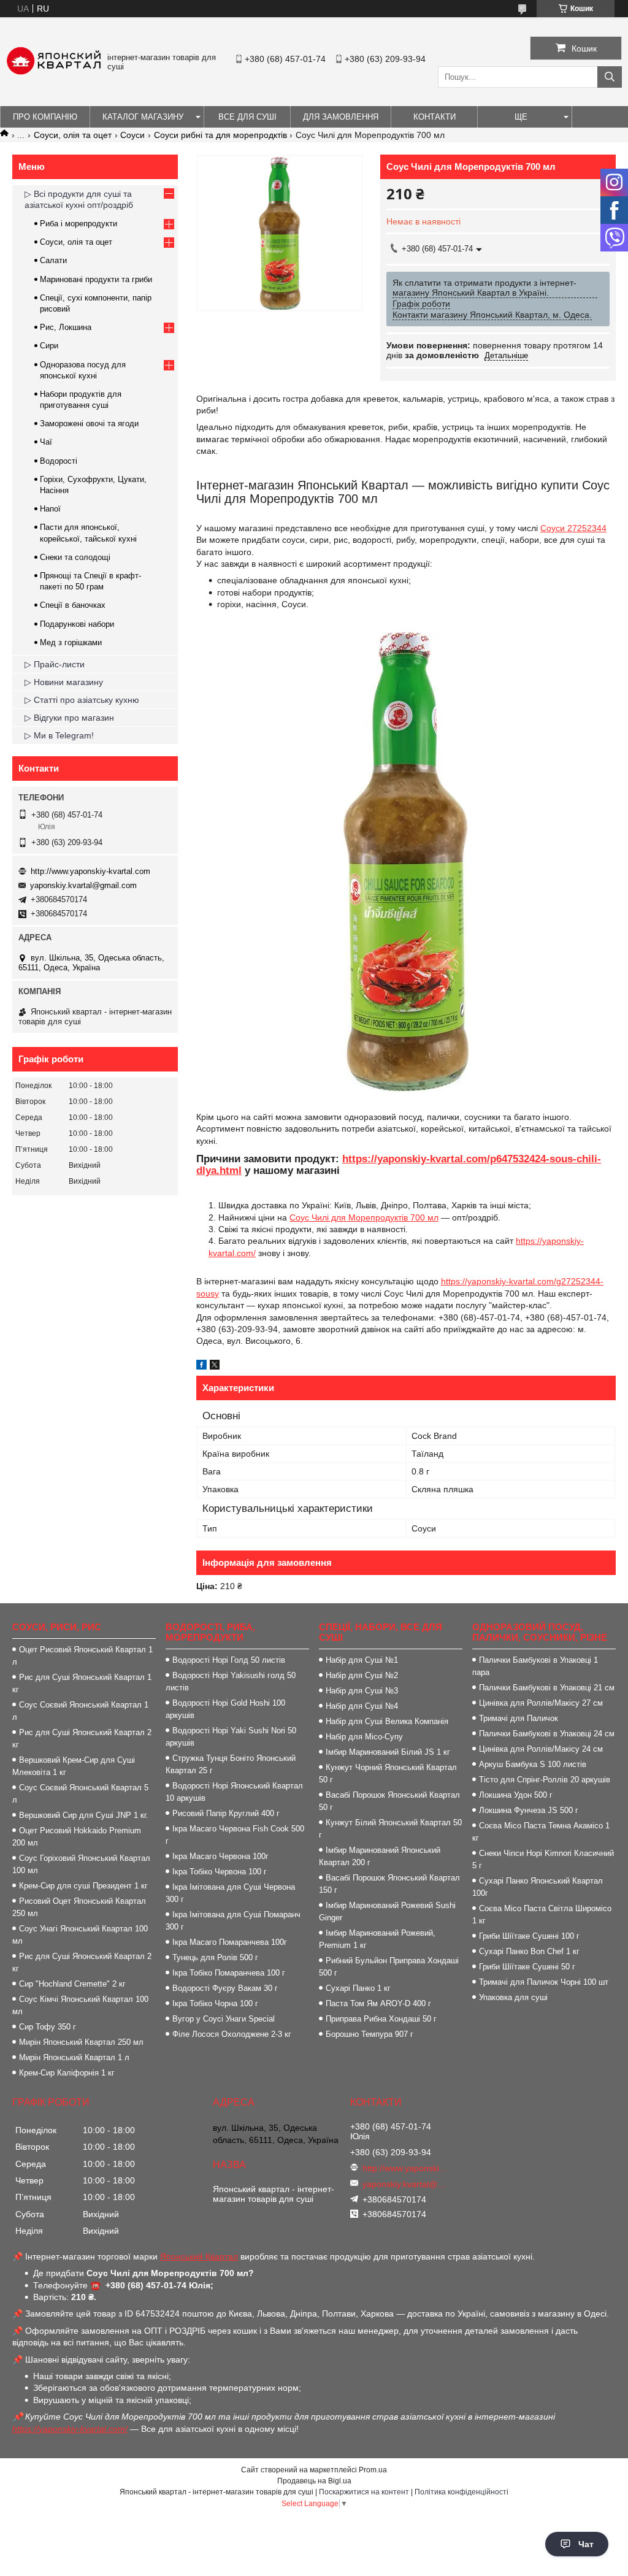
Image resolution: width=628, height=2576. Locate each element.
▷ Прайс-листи (55, 664)
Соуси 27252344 (573, 528)
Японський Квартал (199, 2256)
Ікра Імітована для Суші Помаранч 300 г (233, 1921)
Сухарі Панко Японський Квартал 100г (538, 1887)
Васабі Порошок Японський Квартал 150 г (389, 1884)
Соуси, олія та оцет (73, 135)
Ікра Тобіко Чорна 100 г (215, 2003)
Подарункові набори (77, 624)
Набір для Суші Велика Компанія (387, 1721)
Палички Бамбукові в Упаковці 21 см (547, 1688)
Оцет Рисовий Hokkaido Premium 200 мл (77, 1837)
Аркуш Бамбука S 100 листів (533, 1764)
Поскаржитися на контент (364, 2492)
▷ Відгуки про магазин (69, 718)
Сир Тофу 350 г (48, 2027)
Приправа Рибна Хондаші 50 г (381, 2019)
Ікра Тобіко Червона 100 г (220, 1872)
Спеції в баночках (73, 605)
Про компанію (45, 117)
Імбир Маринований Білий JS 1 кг (388, 1752)
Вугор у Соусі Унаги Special (224, 2019)
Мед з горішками (71, 642)
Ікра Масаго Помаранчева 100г (230, 1942)
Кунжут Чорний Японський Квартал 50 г (388, 1773)
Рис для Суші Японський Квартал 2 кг (82, 1738)
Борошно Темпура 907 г (370, 2034)
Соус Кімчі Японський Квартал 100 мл (80, 2005)
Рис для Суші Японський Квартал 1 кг (82, 1683)
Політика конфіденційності (461, 2492)
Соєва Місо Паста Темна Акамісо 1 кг (541, 1832)
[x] (215, 1367)
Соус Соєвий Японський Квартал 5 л (80, 1794)
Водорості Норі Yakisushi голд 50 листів (231, 1681)
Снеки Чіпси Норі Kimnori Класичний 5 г (543, 1859)
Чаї (46, 442)
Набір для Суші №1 (362, 1660)
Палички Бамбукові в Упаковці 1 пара (535, 1666)
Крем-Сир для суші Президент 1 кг (83, 1886)
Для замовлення (341, 117)
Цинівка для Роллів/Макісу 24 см (541, 1749)
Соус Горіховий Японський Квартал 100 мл (81, 1864)
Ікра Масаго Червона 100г (220, 1856)
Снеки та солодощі (75, 557)
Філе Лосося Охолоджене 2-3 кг (232, 2034)
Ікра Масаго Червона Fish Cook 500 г (235, 1835)
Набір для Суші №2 (362, 1675)
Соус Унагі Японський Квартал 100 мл (80, 1935)
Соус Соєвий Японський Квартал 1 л (80, 1711)
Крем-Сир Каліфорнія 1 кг (67, 2073)
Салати (53, 260)
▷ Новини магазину (64, 682)
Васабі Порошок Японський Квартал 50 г (389, 1801)
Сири (49, 346)
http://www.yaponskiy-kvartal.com (90, 871)
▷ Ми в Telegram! (59, 735)
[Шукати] (610, 77)
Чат (586, 2544)
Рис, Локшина (66, 327)
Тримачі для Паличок (519, 1718)
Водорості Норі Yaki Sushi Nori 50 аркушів (231, 1737)
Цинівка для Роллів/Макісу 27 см (541, 1703)
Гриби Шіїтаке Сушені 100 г (529, 1936)
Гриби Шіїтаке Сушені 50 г (527, 1967)
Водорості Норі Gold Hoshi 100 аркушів (225, 1709)
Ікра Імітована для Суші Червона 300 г (230, 1893)
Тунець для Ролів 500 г (215, 1957)
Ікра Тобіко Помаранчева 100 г (229, 1973)
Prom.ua (373, 2470)
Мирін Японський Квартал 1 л (74, 2057)
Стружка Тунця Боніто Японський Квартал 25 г (231, 1764)
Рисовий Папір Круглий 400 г (226, 1813)
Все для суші (247, 117)
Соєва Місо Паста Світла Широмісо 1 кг (542, 1915)
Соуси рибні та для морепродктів (220, 135)
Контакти (435, 117)
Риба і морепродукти (78, 224)
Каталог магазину (143, 117)
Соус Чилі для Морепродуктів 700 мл (364, 1217)
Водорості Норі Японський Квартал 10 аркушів (234, 1792)
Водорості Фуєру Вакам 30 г (225, 1988)
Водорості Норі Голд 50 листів (229, 1660)
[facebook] (201, 1367)
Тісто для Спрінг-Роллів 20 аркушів (545, 1780)
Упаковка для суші (513, 1997)
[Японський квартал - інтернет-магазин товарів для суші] (54, 72)
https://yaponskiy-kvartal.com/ (70, 2429)
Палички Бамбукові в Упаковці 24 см (547, 1734)
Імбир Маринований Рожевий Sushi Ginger (387, 1911)
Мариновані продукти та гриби (96, 279)
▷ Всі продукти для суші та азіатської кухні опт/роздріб (79, 199)
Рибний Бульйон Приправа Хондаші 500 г (389, 1967)
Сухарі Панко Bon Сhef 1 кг (529, 1951)
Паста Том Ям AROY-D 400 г (378, 2003)
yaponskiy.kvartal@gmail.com (83, 885)
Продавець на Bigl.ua (314, 2481)
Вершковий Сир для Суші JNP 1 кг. (84, 1815)
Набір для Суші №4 (362, 1706)
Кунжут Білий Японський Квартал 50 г (390, 1829)
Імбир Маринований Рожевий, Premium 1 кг (377, 1939)
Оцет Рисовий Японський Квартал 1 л (82, 1656)
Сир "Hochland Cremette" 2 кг (72, 1984)
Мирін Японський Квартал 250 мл (81, 2042)
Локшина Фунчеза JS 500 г (529, 1810)
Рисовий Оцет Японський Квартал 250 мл (79, 1907)
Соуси (132, 135)
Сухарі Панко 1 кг (358, 1988)
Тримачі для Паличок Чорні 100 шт (544, 1982)
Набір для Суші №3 (362, 1691)
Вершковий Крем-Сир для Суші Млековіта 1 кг (74, 1766)
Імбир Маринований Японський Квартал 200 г (380, 1856)
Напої (50, 509)
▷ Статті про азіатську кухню (82, 700)
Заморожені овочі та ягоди (89, 424)
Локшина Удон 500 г (516, 1795)
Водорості (59, 461)
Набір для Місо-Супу (364, 1737)
